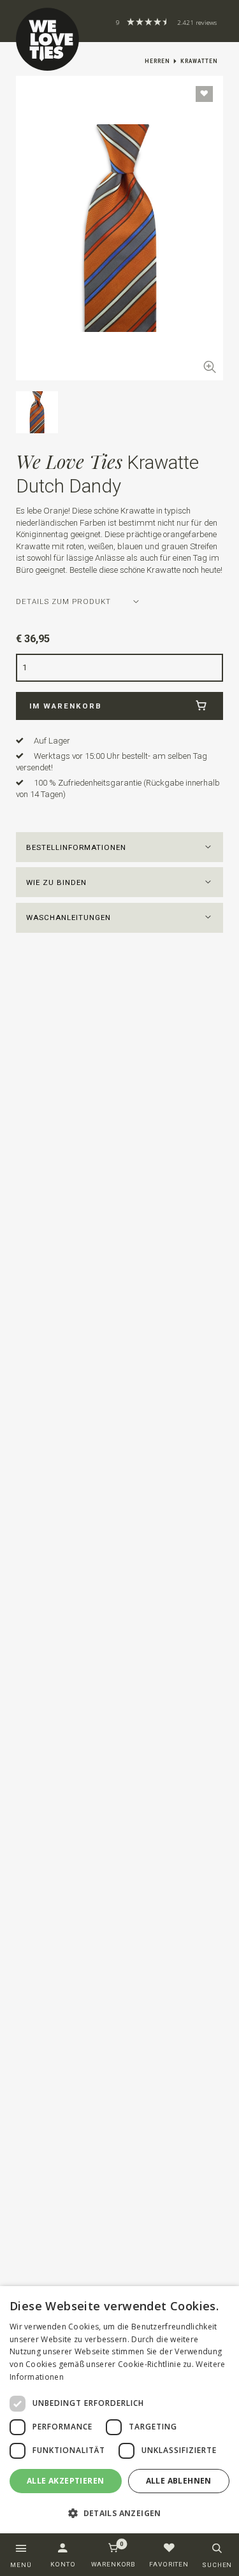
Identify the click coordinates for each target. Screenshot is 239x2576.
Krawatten (199, 61)
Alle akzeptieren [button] (65, 2481)
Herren (157, 61)
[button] (120, 847)
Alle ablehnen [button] (179, 2481)
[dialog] (119, 2410)
